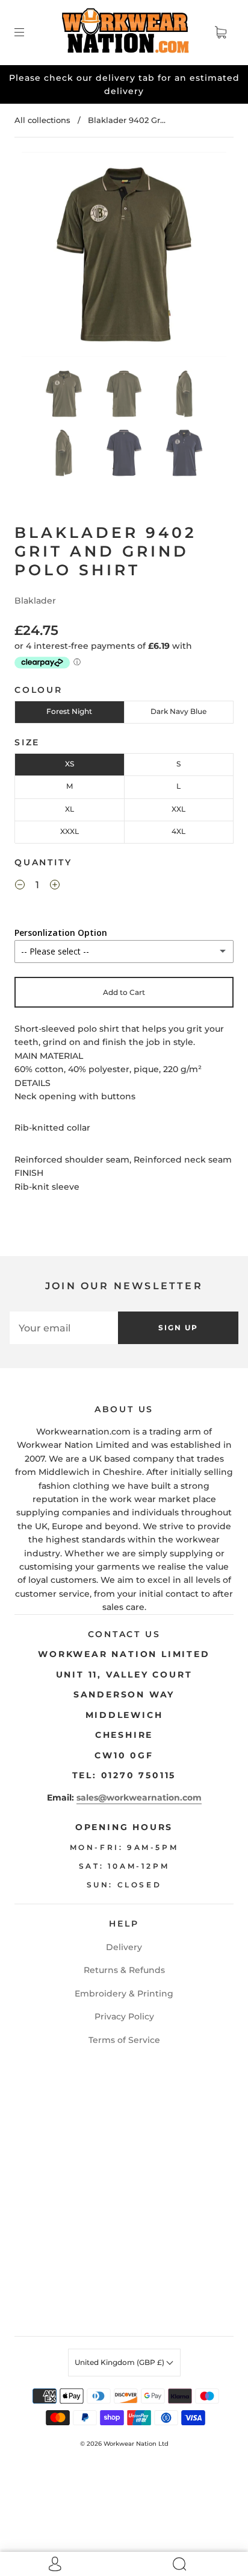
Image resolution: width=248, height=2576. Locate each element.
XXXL (70, 831)
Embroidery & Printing (124, 1994)
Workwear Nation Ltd (136, 2444)
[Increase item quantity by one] (55, 886)
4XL (178, 831)
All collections (42, 120)
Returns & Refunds (124, 1970)
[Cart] (220, 33)
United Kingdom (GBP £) (120, 2362)
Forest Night (69, 711)
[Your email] (64, 1328)
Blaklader (35, 601)
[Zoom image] (124, 257)
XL (70, 809)
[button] (42, 257)
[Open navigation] (28, 33)
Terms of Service (124, 2040)
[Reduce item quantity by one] (20, 886)
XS (70, 764)
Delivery (124, 1947)
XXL (178, 809)
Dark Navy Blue (178, 711)
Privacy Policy (124, 2016)
